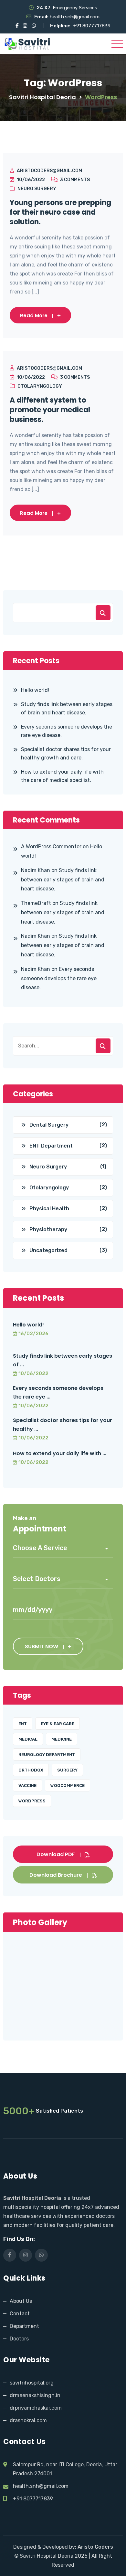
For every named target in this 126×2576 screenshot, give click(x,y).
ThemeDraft (36, 903)
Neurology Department (47, 1755)
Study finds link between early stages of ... (63, 1360)
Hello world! (35, 690)
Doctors (19, 2339)
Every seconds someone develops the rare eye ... (58, 1392)
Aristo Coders (95, 2547)
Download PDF (56, 1854)
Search (103, 613)
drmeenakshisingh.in (35, 2395)
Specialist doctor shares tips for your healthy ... (63, 1425)
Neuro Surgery (37, 189)
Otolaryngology (40, 386)
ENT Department (51, 1146)
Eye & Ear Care (58, 1724)
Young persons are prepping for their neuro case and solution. (60, 212)
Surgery (67, 1770)
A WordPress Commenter (51, 846)
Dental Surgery (49, 1125)
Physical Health (49, 1209)
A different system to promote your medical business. (50, 410)
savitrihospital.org (32, 2383)
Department (24, 2326)
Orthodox (31, 1770)
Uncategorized (48, 1250)
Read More (34, 316)
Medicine (62, 1739)
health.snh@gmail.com (75, 17)
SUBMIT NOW (42, 1646)
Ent (23, 1724)
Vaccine (27, 1786)
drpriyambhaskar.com (36, 2408)
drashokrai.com (28, 2420)
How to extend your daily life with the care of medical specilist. (62, 776)
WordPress (32, 1801)
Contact (20, 2314)
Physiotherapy (48, 1229)
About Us (21, 2301)
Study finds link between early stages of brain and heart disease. (67, 708)
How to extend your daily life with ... (60, 1453)
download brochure (56, 1875)
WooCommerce (68, 1786)
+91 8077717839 (92, 26)
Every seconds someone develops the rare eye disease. (67, 731)
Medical (28, 1739)
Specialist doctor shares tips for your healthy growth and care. (66, 753)
